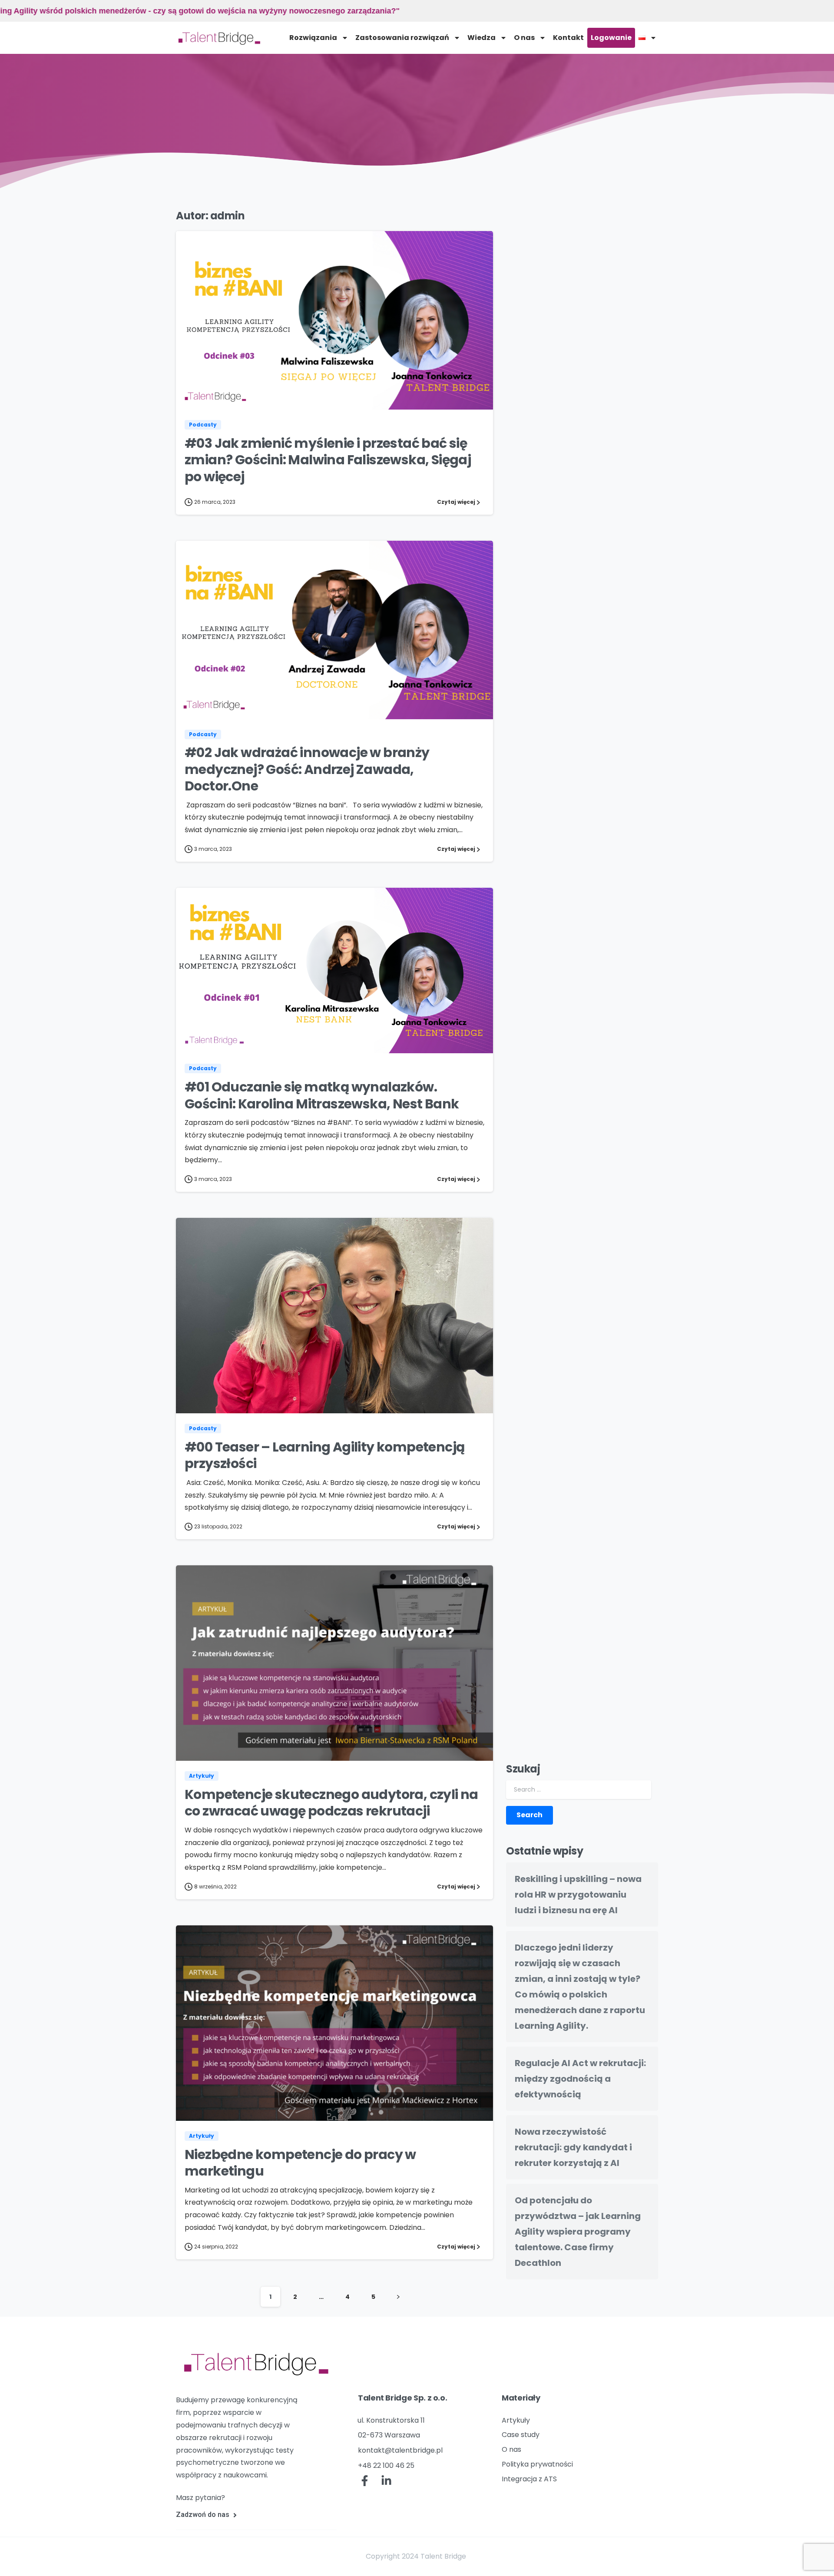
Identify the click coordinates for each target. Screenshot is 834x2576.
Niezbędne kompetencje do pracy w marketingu (300, 2163)
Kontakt (568, 38)
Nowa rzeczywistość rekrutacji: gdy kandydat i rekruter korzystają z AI (573, 2147)
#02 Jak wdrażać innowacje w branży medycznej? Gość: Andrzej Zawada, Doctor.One (307, 769)
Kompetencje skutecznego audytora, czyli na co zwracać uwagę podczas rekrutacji (331, 1803)
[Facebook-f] (365, 2481)
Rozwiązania (313, 38)
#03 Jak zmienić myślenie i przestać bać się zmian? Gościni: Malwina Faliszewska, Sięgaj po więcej (328, 460)
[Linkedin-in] (387, 2481)
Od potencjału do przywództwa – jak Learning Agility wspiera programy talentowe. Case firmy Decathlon (578, 2232)
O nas (524, 38)
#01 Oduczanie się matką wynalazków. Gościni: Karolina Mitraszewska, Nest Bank (322, 1095)
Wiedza (482, 38)
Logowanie (611, 38)
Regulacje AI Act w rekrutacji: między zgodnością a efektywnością (580, 2079)
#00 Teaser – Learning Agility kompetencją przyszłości (324, 1455)
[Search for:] (579, 1790)
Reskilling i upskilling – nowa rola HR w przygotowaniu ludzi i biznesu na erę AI (578, 1895)
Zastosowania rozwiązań (402, 38)
